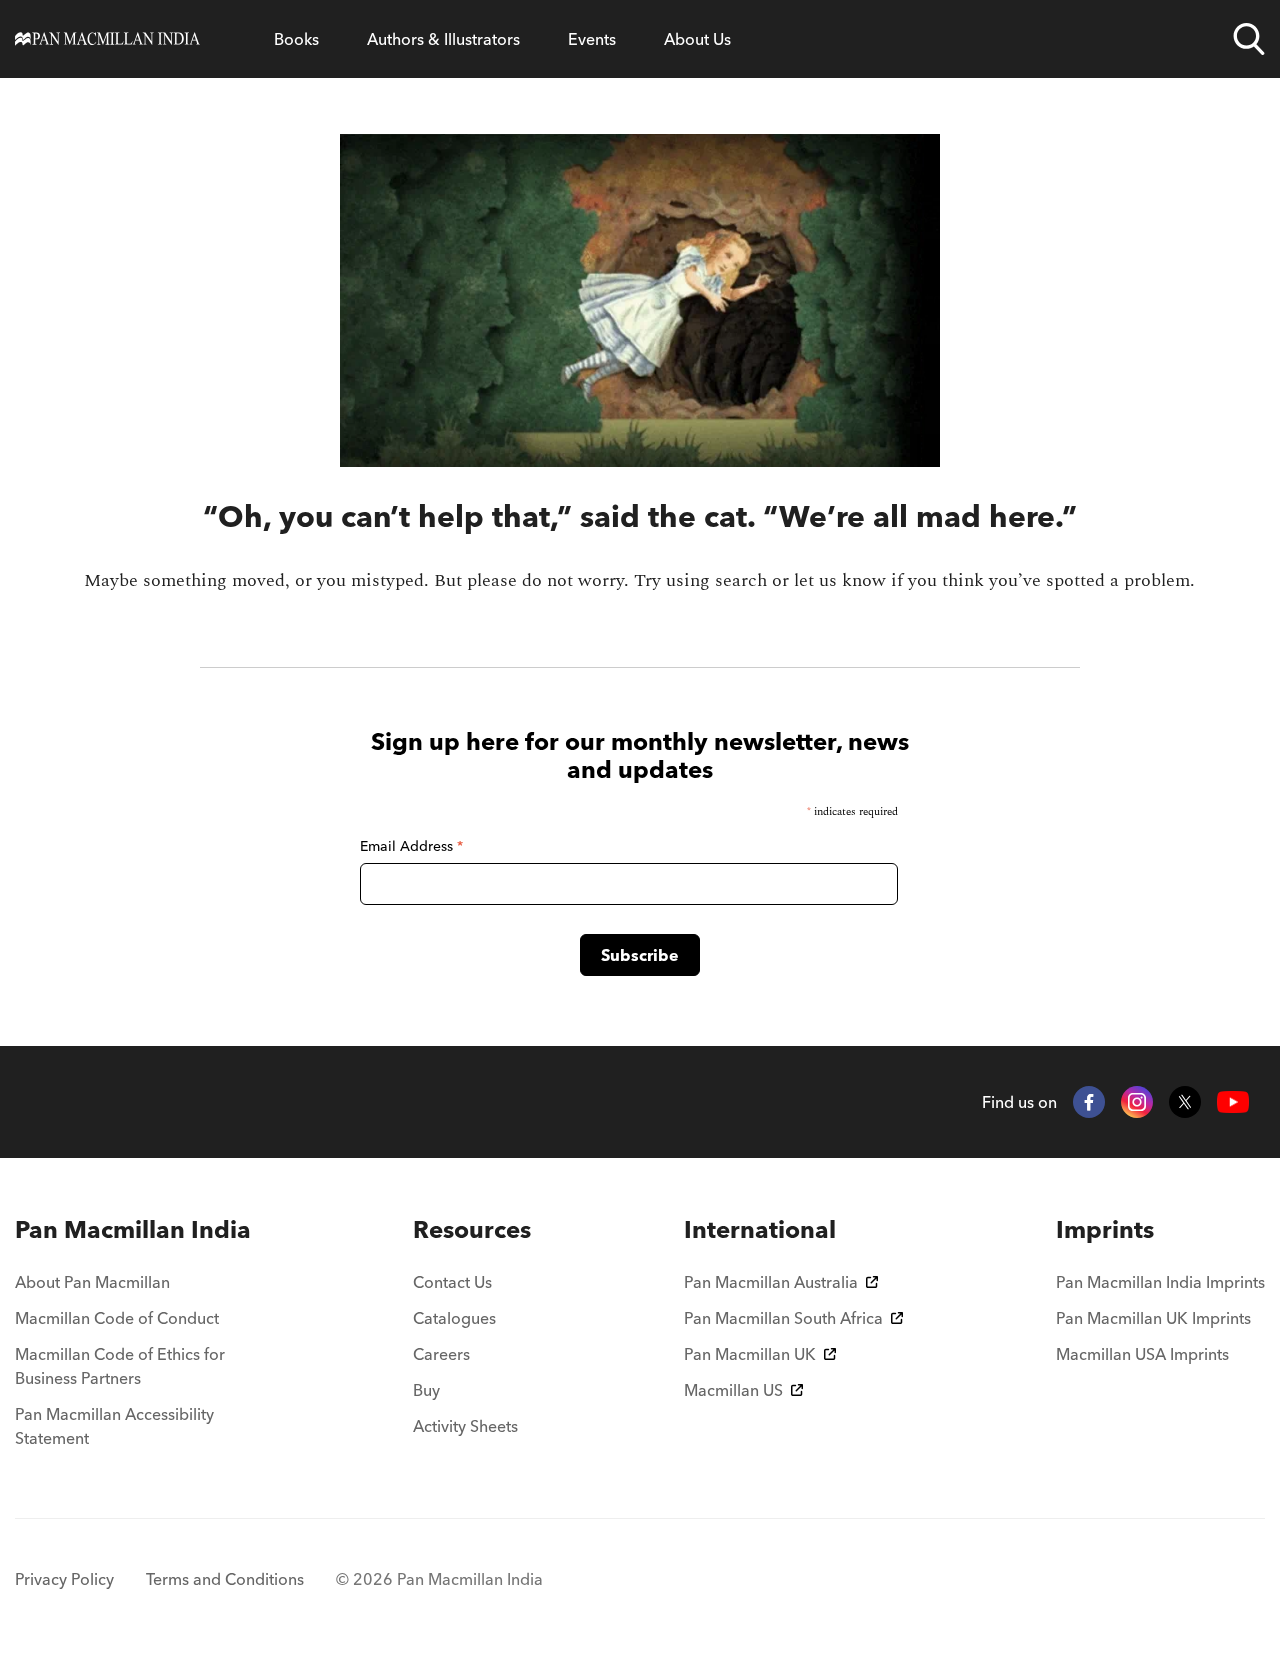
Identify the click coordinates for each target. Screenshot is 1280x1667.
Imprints (1105, 1229)
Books (296, 39)
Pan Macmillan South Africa (783, 1318)
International (760, 1229)
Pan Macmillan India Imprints (1160, 1282)
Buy (426, 1390)
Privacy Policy (64, 1579)
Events (592, 39)
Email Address (411, 846)
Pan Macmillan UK (750, 1354)
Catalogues (454, 1318)
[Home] (107, 39)
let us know (840, 580)
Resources (472, 1229)
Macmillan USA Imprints (1142, 1354)
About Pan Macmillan (92, 1282)
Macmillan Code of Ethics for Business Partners (120, 1366)
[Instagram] (1137, 1102)
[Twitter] (1185, 1102)
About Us (697, 39)
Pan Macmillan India (133, 1229)
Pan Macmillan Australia (771, 1282)
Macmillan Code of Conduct (117, 1318)
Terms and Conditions (225, 1579)
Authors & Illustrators (443, 39)
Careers (441, 1354)
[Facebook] (1089, 1102)
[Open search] (1249, 39)
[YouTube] (1233, 1102)
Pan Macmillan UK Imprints (1153, 1318)
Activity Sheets (465, 1426)
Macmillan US (733, 1390)
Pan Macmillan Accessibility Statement (114, 1426)
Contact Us (452, 1282)
